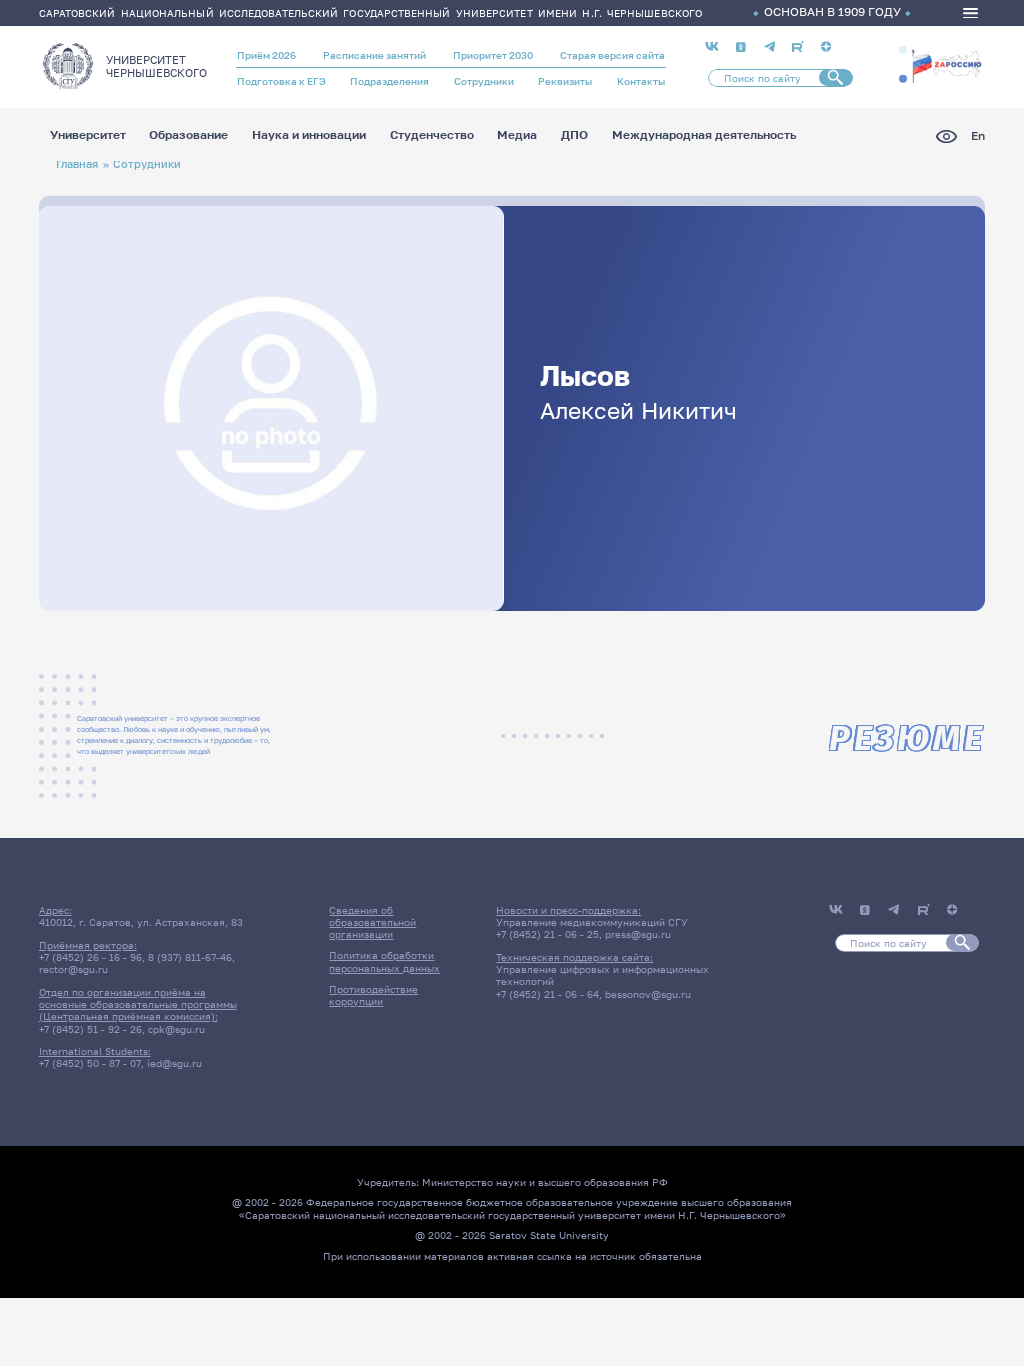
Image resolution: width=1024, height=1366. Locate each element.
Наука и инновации (309, 136)
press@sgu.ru (638, 934)
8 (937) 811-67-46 (190, 957)
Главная (77, 163)
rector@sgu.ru (73, 969)
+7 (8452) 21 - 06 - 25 (547, 934)
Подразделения (389, 81)
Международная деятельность (704, 136)
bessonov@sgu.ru (648, 994)
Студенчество (432, 136)
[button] (903, 50)
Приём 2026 (266, 55)
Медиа (517, 136)
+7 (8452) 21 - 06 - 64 (547, 994)
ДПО (574, 136)
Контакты (641, 81)
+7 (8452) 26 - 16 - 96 (90, 957)
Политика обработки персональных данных (384, 961)
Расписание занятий (374, 55)
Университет (88, 136)
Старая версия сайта (612, 55)
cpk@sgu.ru (176, 1029)
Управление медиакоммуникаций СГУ (592, 922)
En (978, 136)
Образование (188, 136)
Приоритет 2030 (493, 55)
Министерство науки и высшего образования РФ (545, 1182)
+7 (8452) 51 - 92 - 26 (90, 1029)
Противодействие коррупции (373, 995)
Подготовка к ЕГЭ (281, 81)
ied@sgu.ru (174, 1063)
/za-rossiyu (946, 64)
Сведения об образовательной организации (372, 922)
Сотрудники (484, 81)
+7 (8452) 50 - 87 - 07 (90, 1063)
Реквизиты (565, 81)
